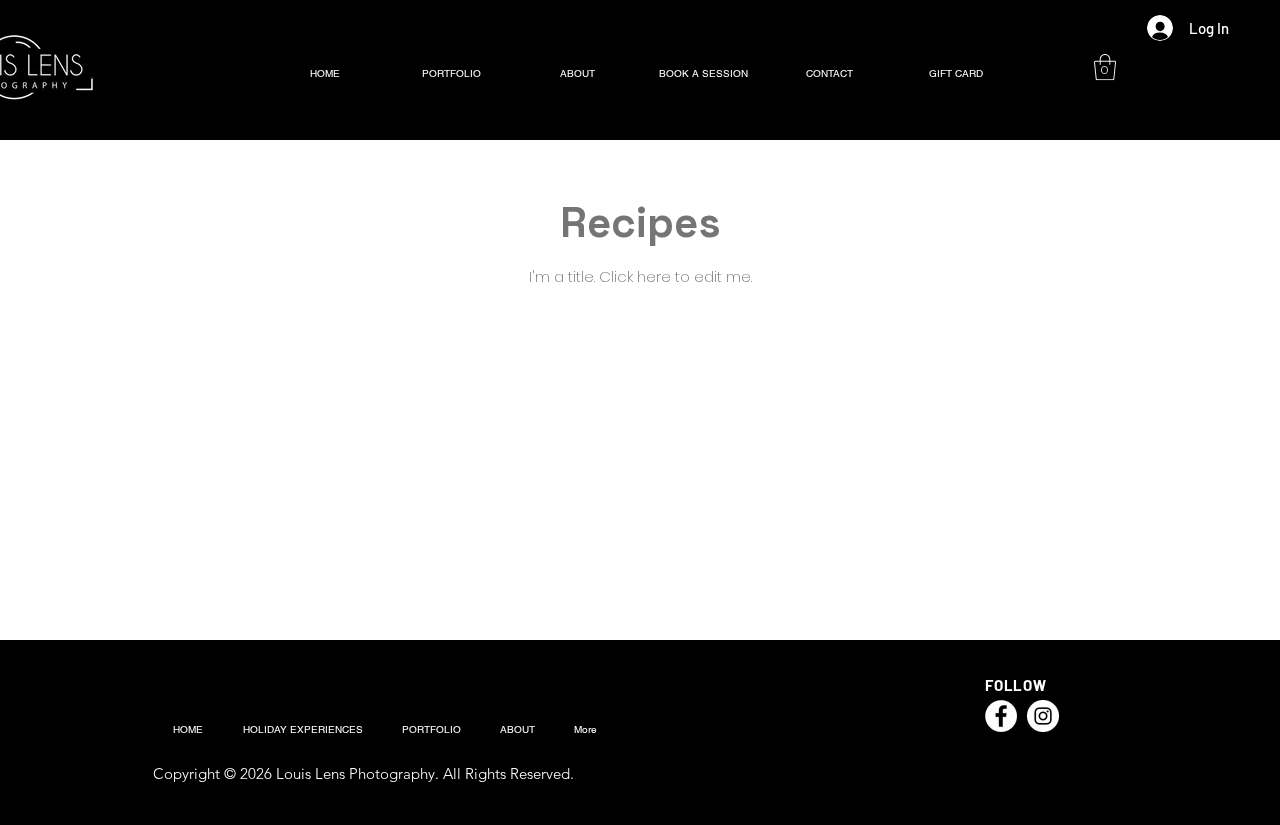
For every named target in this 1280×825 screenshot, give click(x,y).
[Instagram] (1043, 716)
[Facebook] (1001, 716)
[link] (1105, 67)
